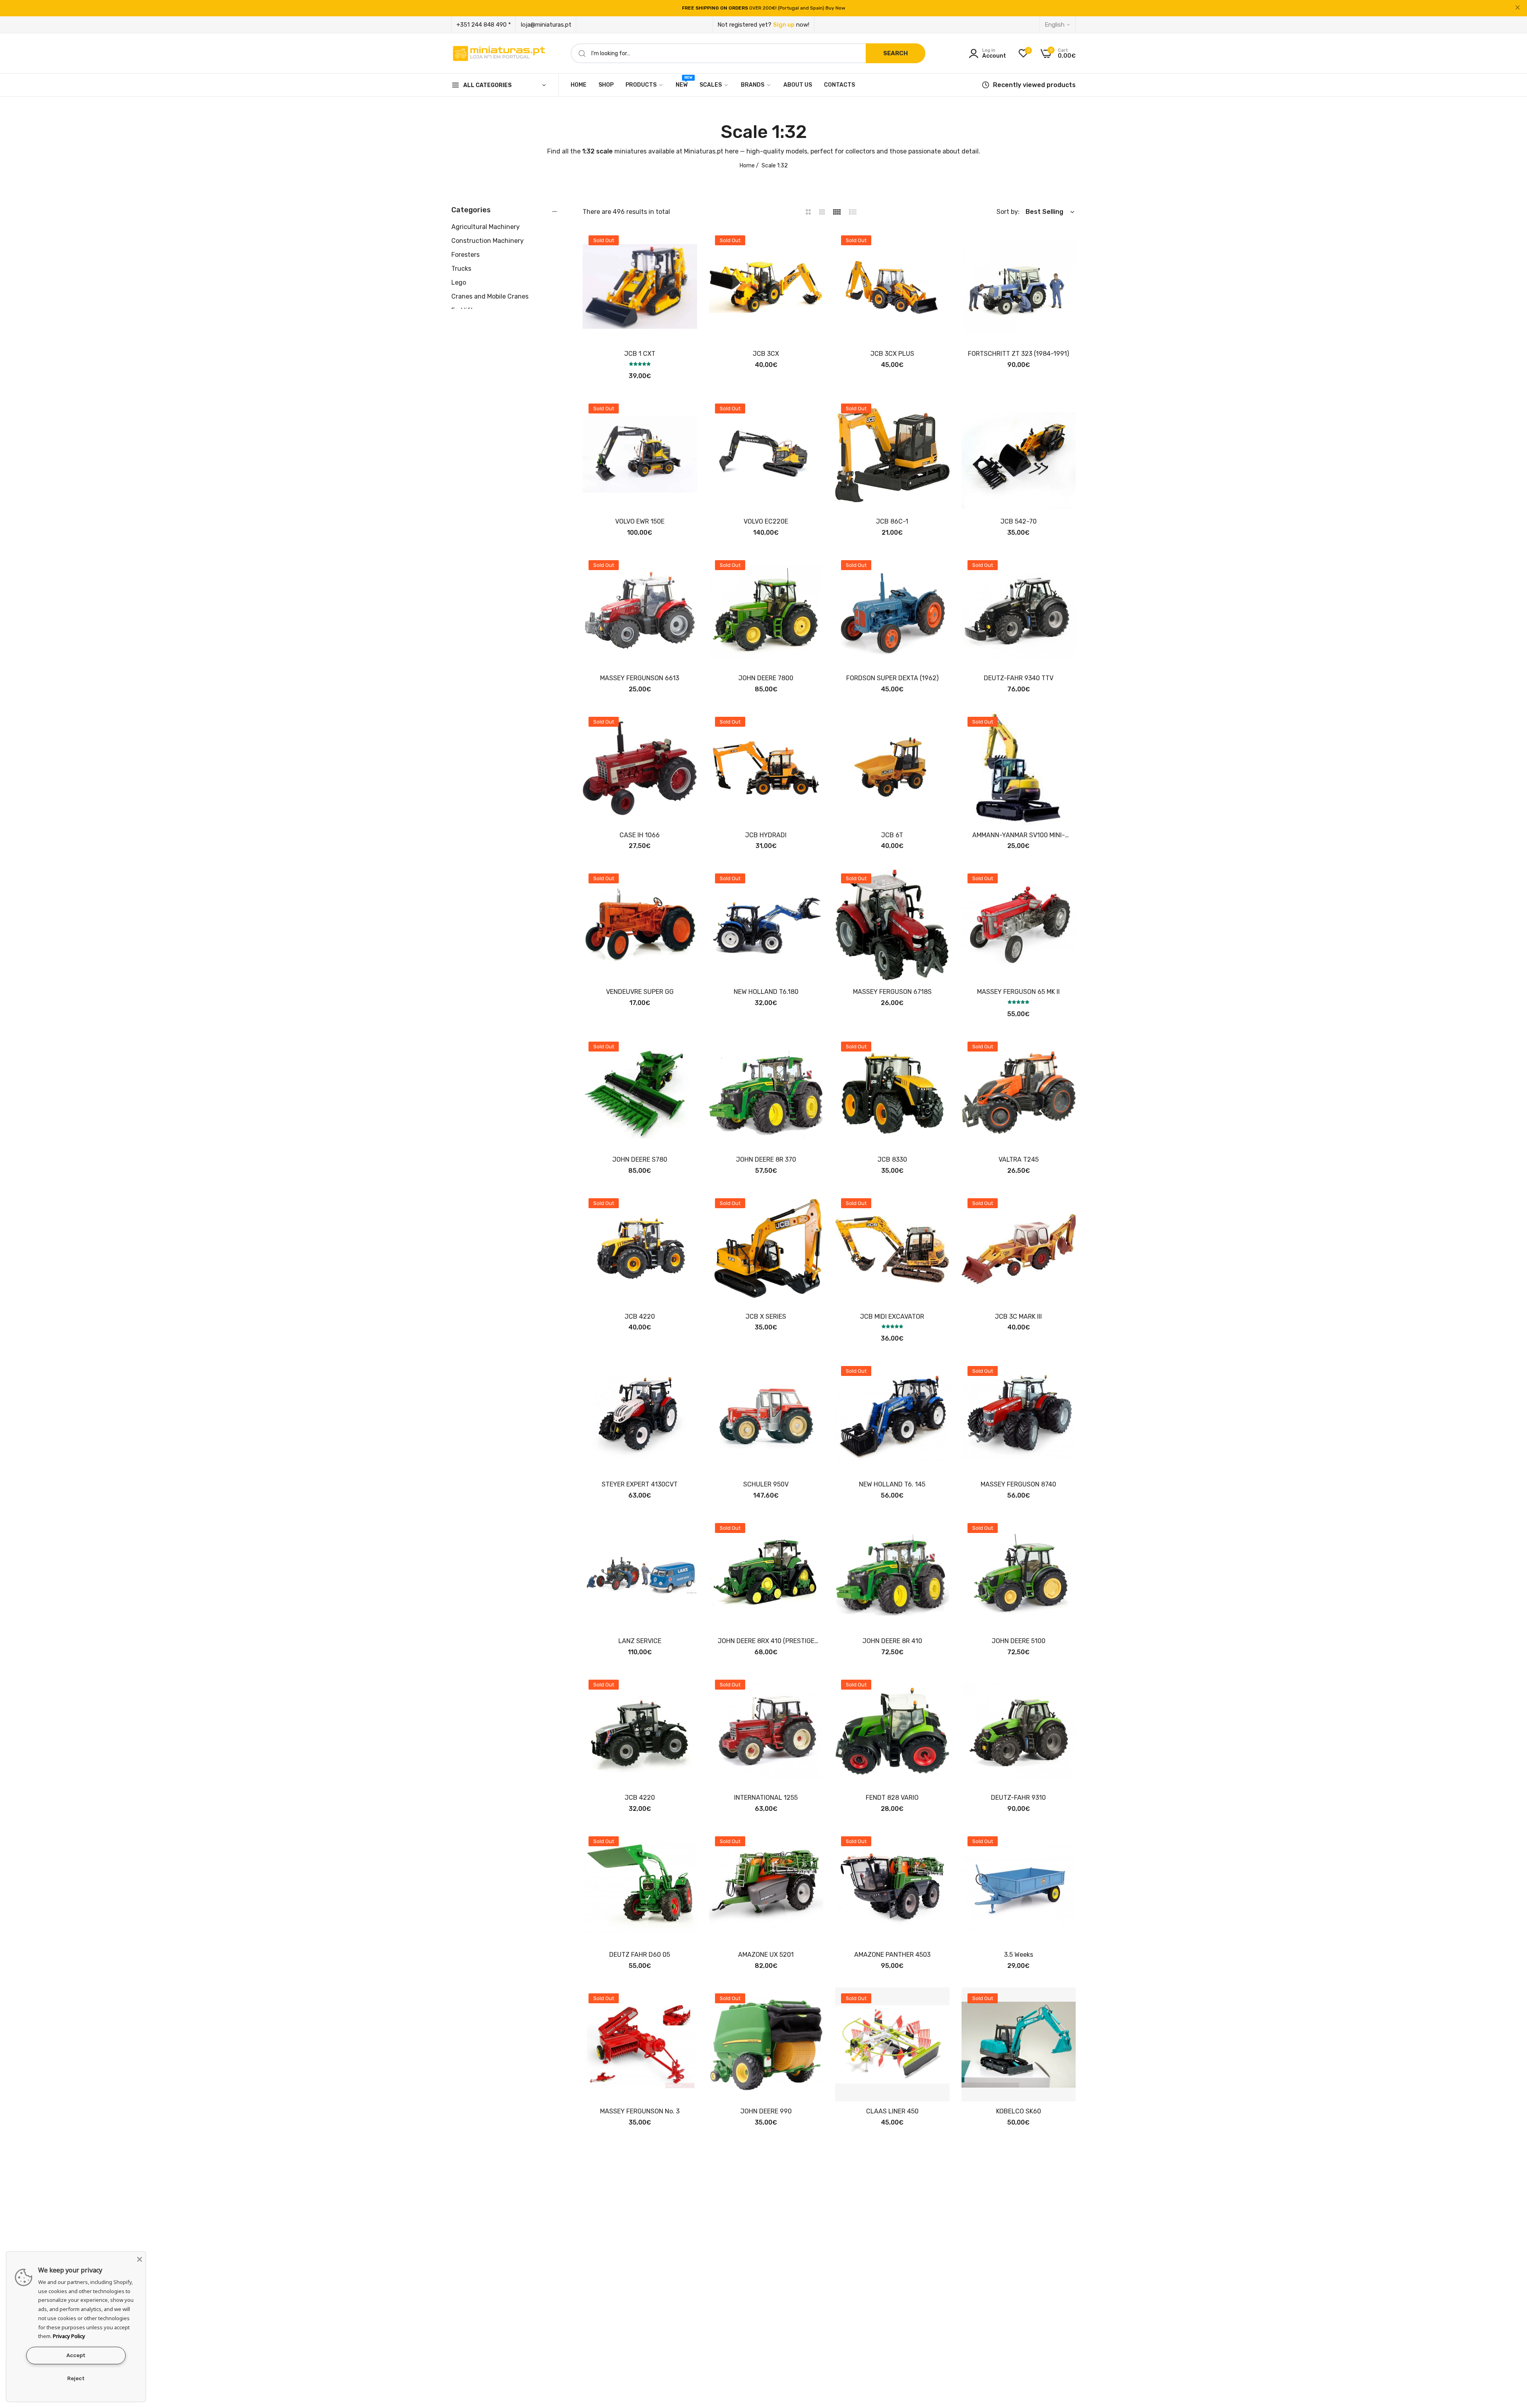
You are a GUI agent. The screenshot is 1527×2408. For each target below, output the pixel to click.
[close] (1517, 8)
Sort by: (1008, 212)
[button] (688, 244)
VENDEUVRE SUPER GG (640, 992)
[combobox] (748, 53)
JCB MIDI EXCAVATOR (892, 1317)
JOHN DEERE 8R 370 (766, 1159)
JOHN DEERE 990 (766, 2111)
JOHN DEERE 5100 (1019, 1641)
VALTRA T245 (1019, 1159)
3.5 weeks (1019, 1955)
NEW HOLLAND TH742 (892, 2268)
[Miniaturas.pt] (499, 53)
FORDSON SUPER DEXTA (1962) (892, 678)
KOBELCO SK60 (1019, 2111)
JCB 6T (892, 835)
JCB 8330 (892, 1159)
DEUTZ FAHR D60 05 (640, 1955)
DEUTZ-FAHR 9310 (1018, 1798)
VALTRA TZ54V (640, 2268)
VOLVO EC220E (766, 521)
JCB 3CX (766, 354)
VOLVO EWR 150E (640, 521)
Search (896, 53)
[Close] (140, 2258)
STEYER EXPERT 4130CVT (640, 1484)
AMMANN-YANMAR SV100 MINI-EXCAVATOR (1019, 835)
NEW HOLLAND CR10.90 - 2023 (1018, 2268)
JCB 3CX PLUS (892, 354)
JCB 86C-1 (892, 521)
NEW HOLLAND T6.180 (766, 992)
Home (747, 166)
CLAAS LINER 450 (892, 2111)
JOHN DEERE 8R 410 (892, 1641)
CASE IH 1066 (640, 835)
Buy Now (835, 8)
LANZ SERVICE (640, 1641)
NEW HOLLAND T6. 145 (892, 1484)
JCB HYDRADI (766, 835)
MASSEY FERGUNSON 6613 (640, 678)
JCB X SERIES (766, 1317)
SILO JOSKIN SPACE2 (766, 2268)
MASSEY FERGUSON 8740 (1018, 1484)
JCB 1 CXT (640, 354)
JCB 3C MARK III (1018, 1317)
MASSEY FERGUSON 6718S (892, 992)
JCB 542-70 (1019, 521)
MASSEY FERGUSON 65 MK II (1018, 992)
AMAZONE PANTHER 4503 (892, 1955)
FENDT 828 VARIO (892, 1798)
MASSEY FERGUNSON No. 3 (640, 2111)
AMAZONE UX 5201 (766, 1955)
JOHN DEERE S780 (640, 1159)
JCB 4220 (640, 1317)
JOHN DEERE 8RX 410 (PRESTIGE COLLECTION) (766, 1641)
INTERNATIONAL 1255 (766, 1798)
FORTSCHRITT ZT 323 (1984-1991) (1018, 354)
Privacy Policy (69, 2336)
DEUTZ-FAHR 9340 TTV (1019, 678)
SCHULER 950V (766, 1484)
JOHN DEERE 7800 (766, 678)
